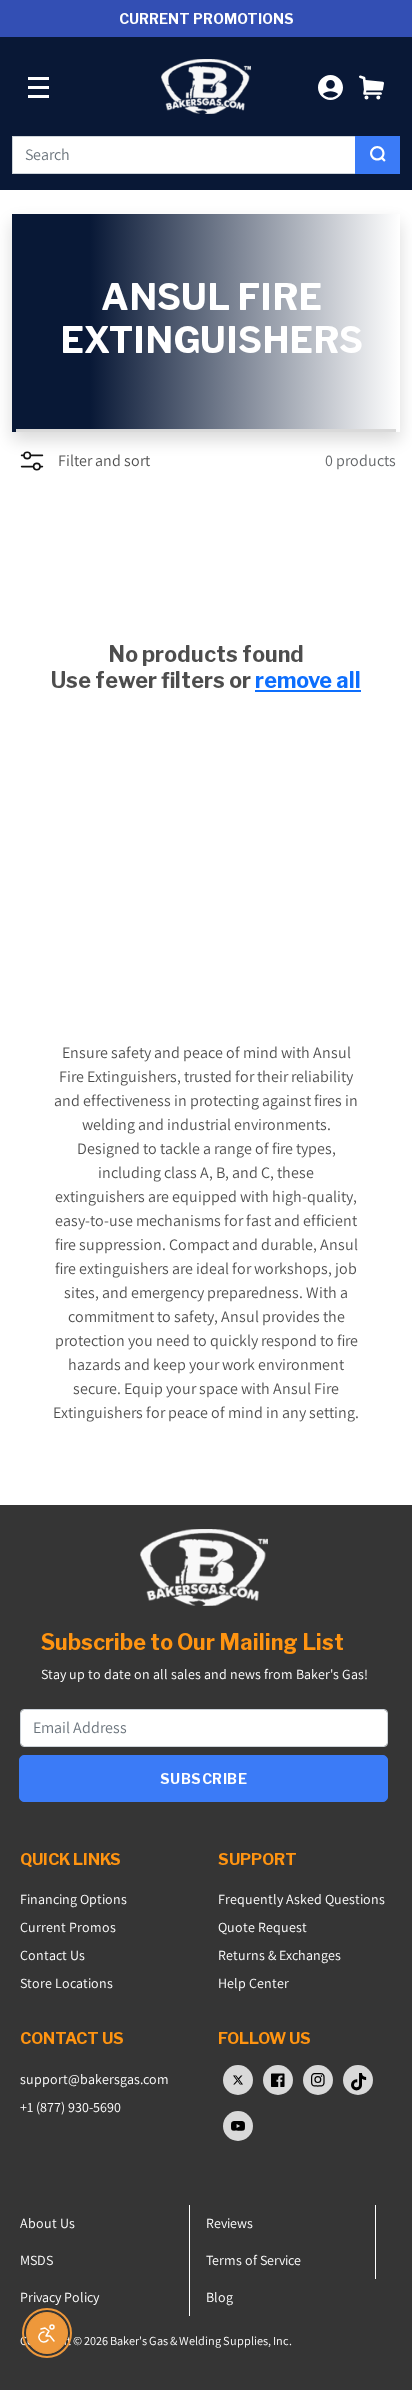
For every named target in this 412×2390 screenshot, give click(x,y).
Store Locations (66, 1983)
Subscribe (204, 1778)
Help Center (253, 1983)
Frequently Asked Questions (301, 1899)
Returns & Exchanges (279, 1955)
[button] (371, 86)
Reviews (229, 2223)
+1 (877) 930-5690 (70, 2107)
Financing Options (73, 1899)
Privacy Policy (59, 2297)
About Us (47, 2223)
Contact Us (52, 1955)
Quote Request (262, 1927)
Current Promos (68, 1927)
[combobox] (184, 155)
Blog (219, 2297)
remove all (308, 680)
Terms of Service (253, 2260)
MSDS (36, 2260)
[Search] (377, 155)
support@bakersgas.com (94, 2079)
